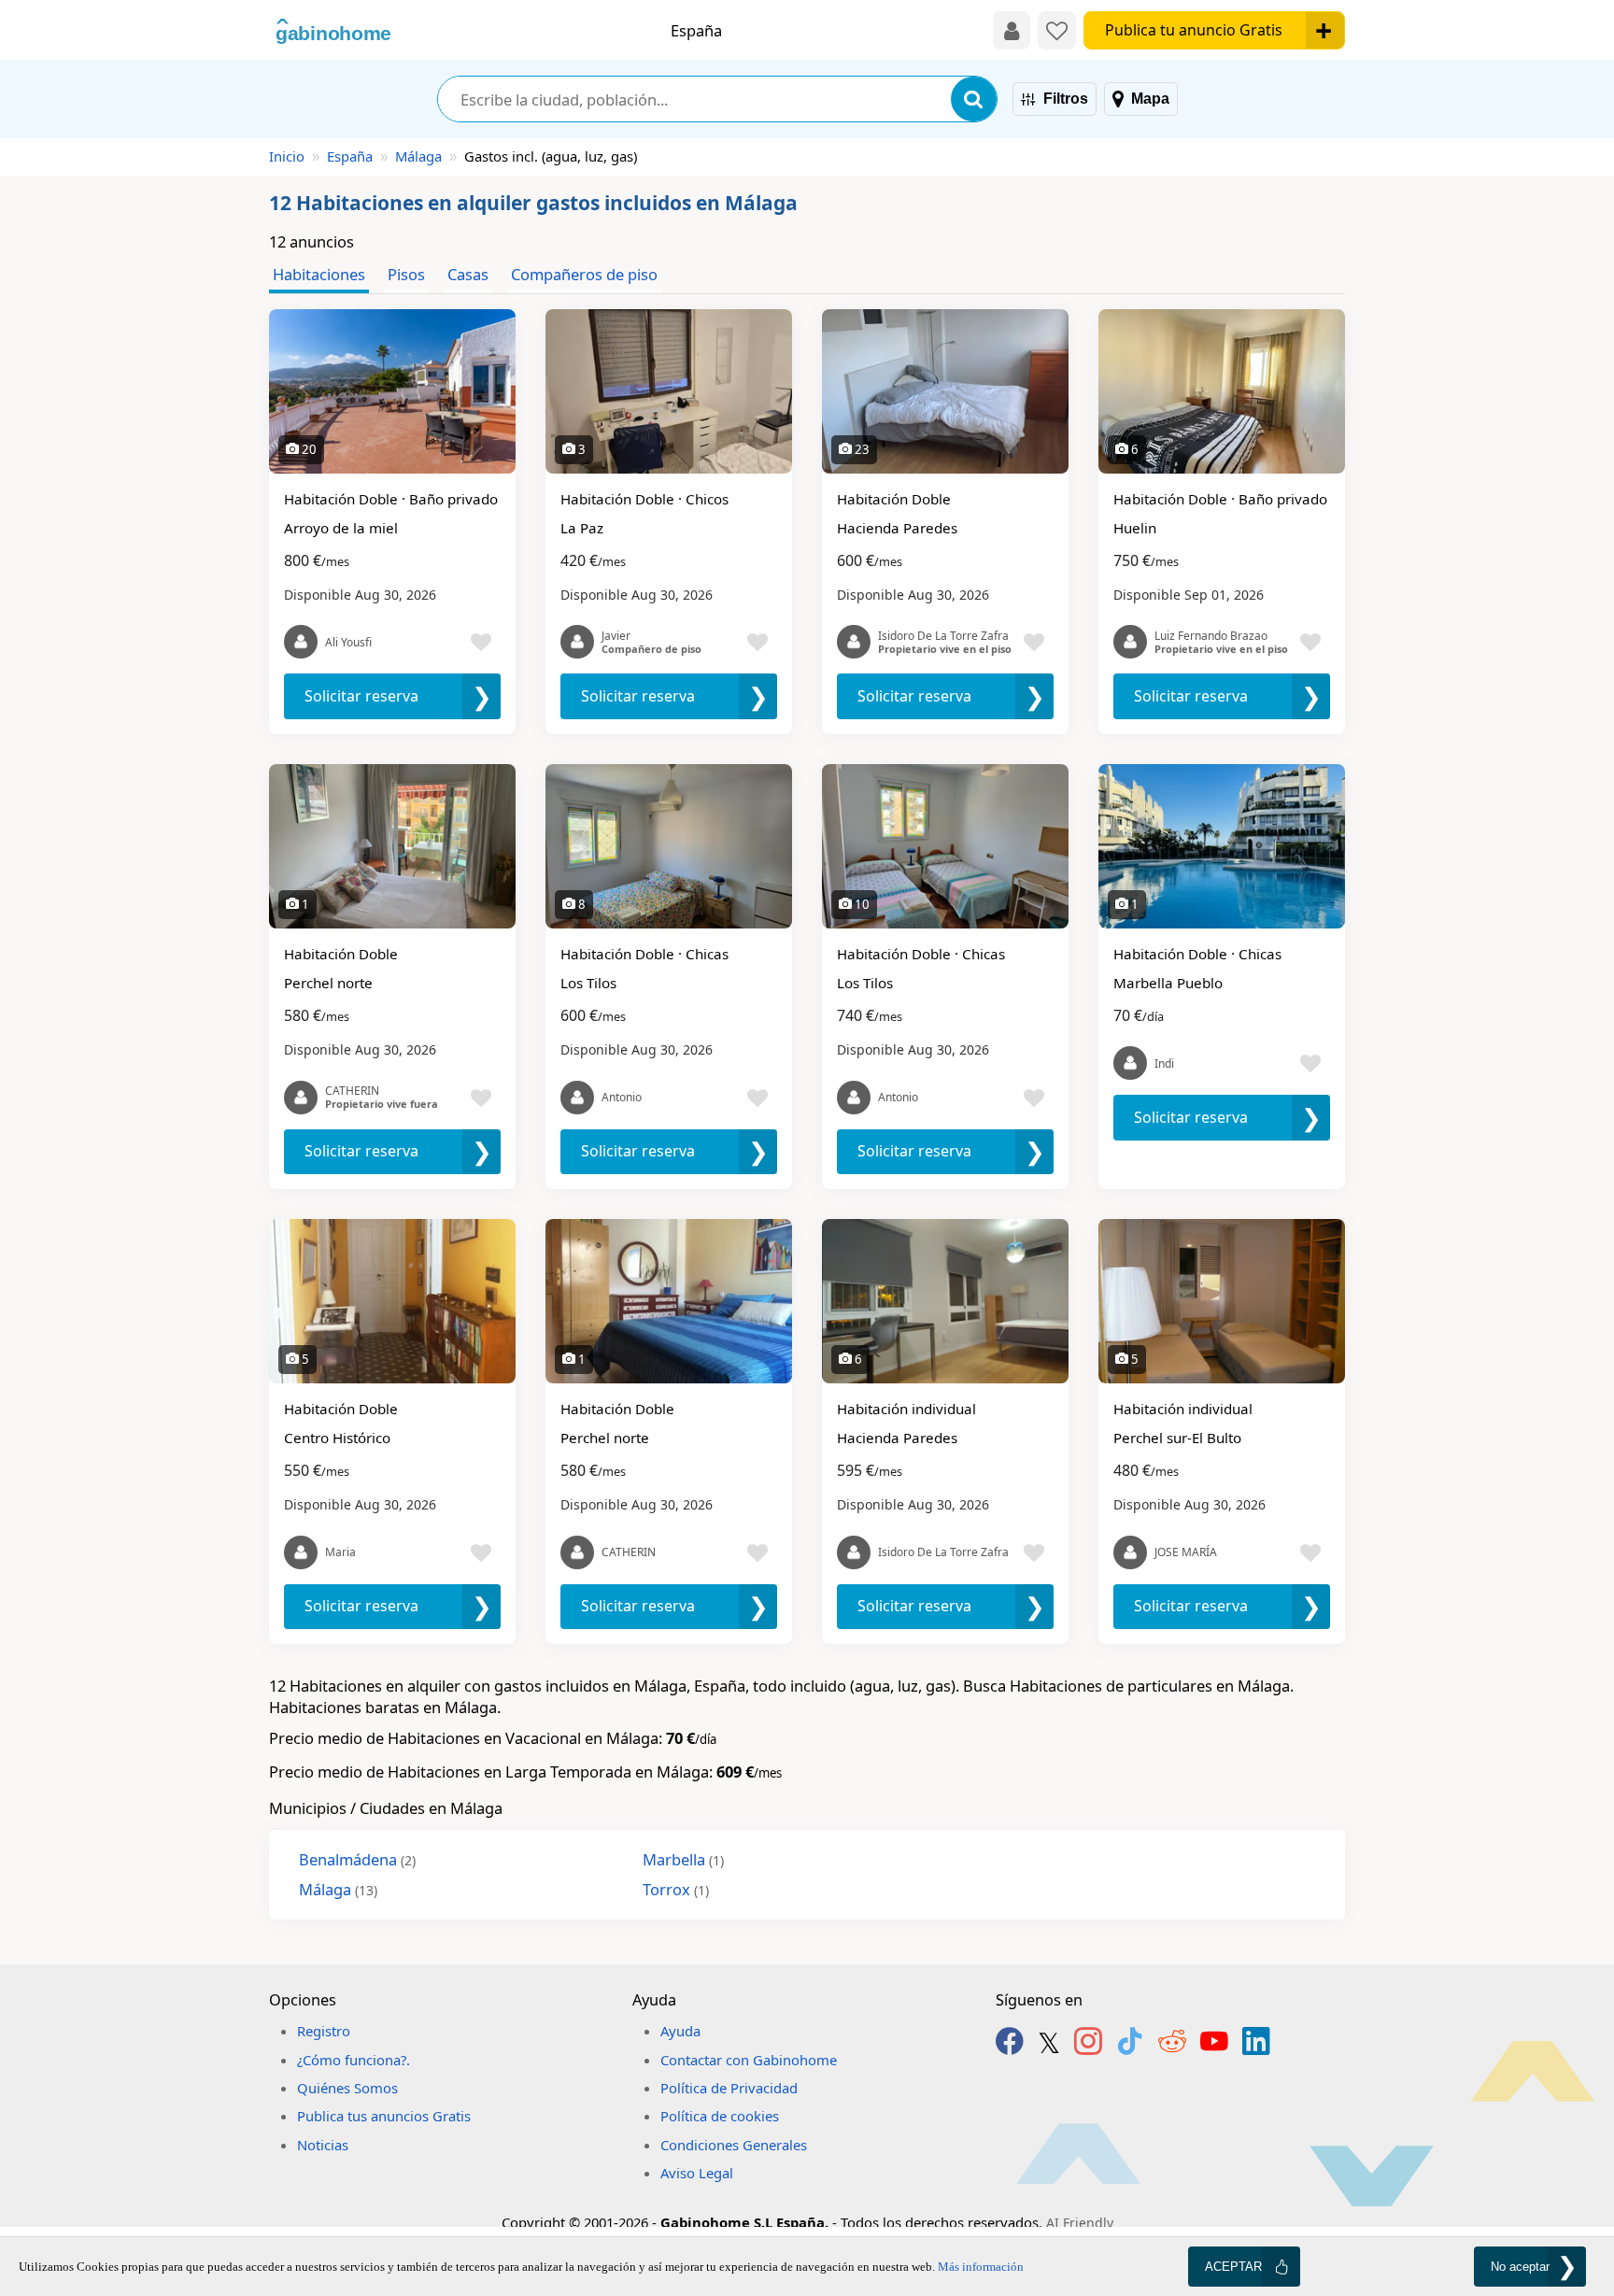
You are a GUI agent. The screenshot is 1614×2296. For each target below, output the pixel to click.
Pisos (406, 274)
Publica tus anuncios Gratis (384, 2116)
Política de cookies (720, 2116)
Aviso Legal (697, 2173)
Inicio (287, 156)
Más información (981, 2267)
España (350, 156)
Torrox (676, 1889)
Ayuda (680, 2031)
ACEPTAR (1233, 2267)
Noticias (323, 2145)
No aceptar (1520, 2267)
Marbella (683, 1859)
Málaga (418, 156)
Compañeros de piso (584, 274)
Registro (324, 2031)
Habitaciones (319, 274)
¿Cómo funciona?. (354, 2060)
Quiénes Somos (347, 2088)
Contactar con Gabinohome (749, 2060)
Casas (468, 274)
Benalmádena (357, 1859)
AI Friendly (1080, 2223)
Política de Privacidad (729, 2088)
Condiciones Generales (734, 2145)
